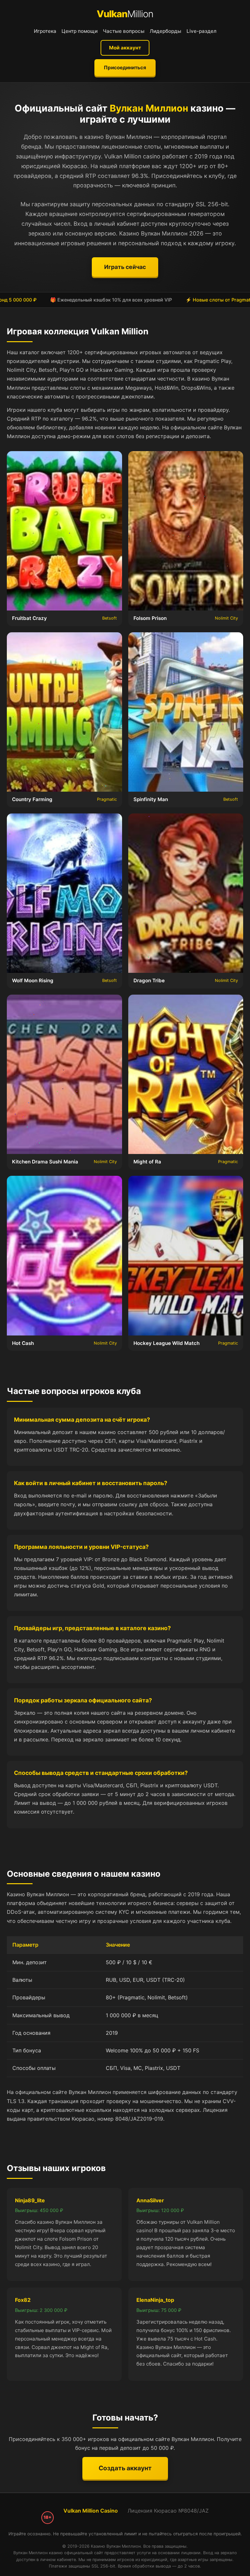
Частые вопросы (124, 31)
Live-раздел (201, 31)
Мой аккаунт (125, 48)
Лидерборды (166, 31)
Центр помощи (80, 31)
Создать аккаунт (125, 2468)
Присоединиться (125, 67)
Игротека (45, 31)
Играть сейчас (125, 267)
